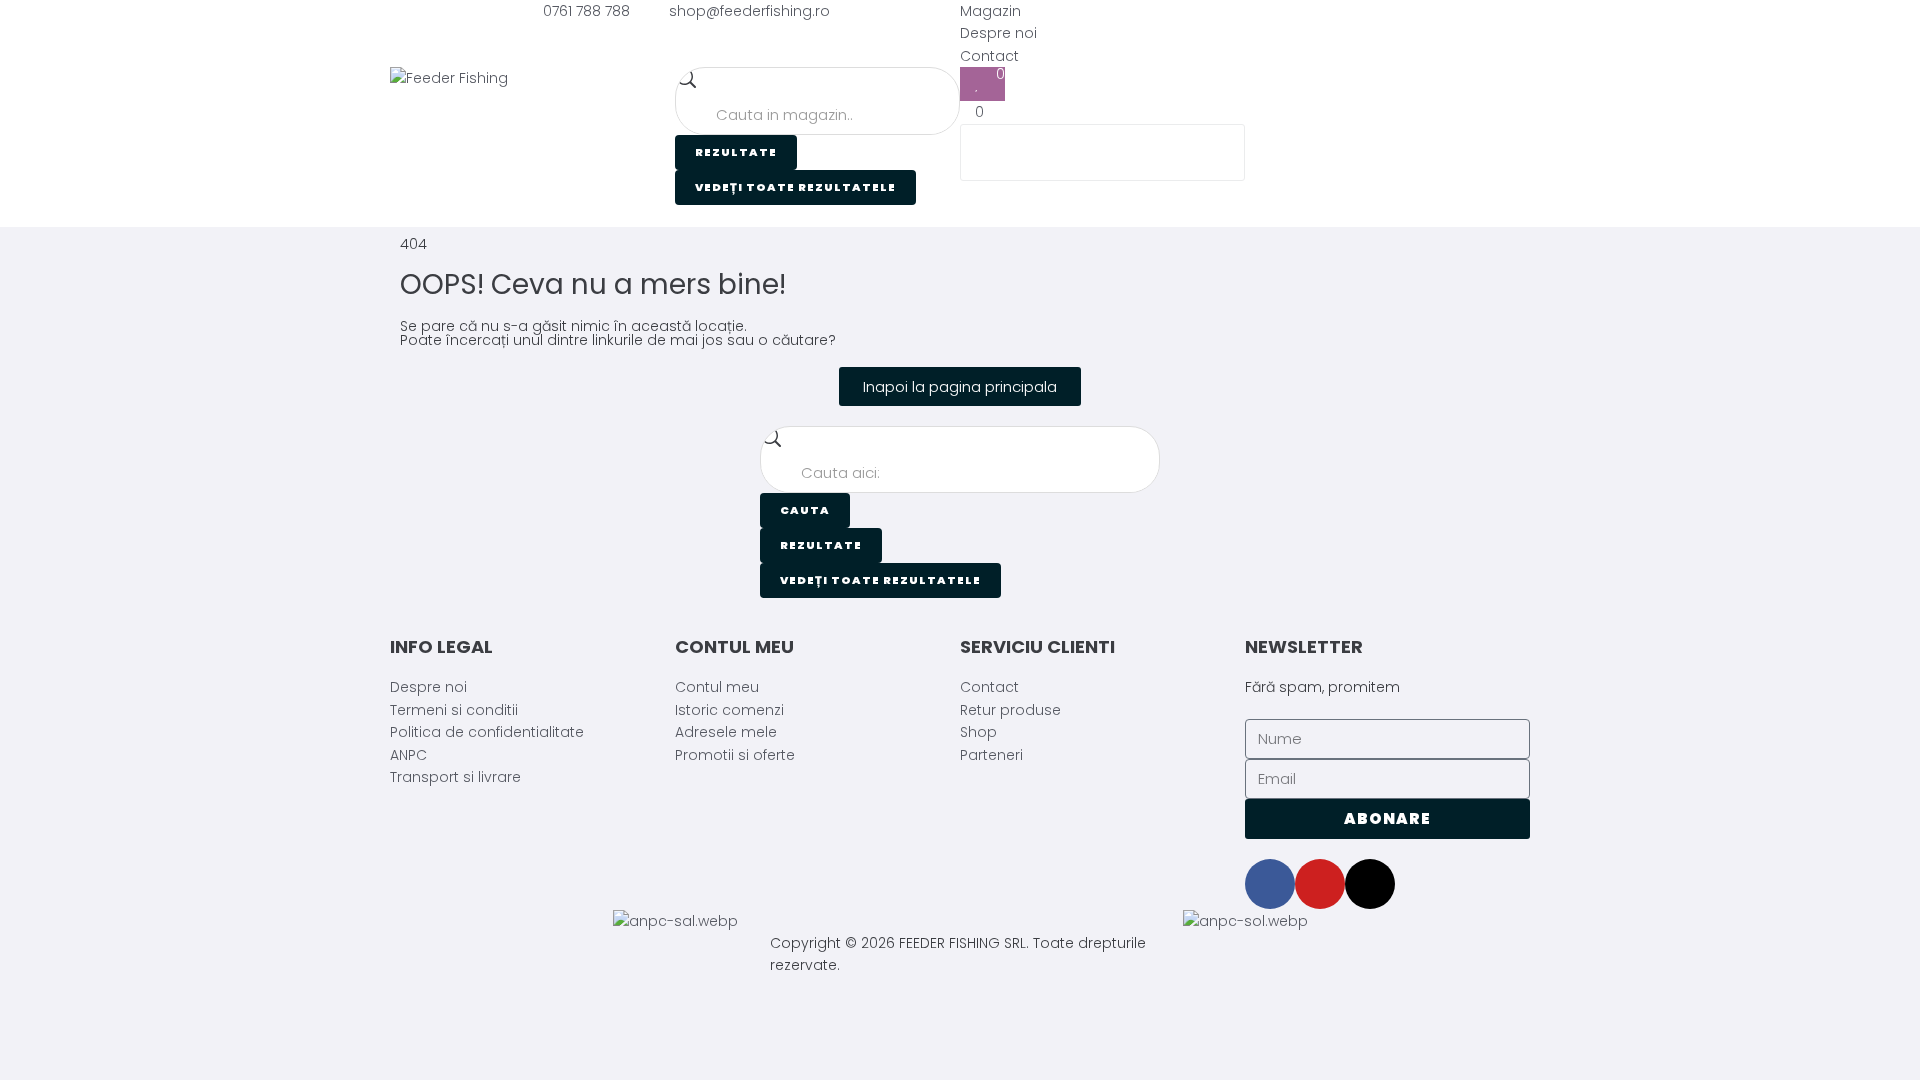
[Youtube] (1320, 884)
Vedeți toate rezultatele (795, 187)
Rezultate (736, 152)
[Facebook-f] (1270, 884)
